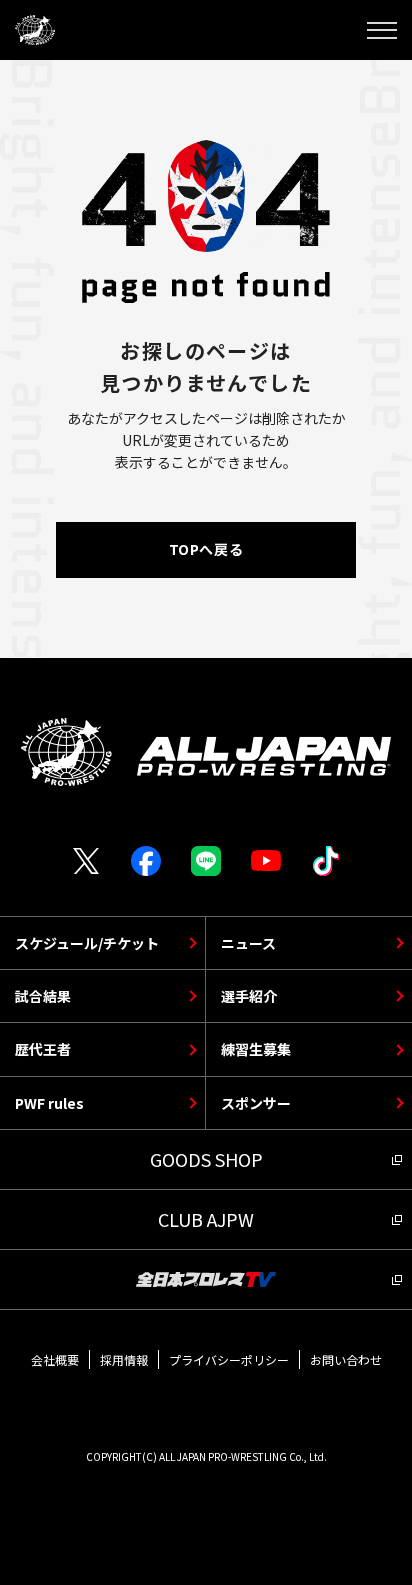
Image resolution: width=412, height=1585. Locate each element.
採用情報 (124, 1359)
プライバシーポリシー (229, 1359)
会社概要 (55, 1359)
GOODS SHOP (206, 1159)
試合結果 (43, 996)
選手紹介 (249, 996)
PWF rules (49, 1103)
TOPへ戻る (206, 549)
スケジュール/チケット (87, 943)
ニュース (248, 943)
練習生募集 (256, 1049)
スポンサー (256, 1103)
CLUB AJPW (206, 1219)
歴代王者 (43, 1049)
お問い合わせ (346, 1359)
